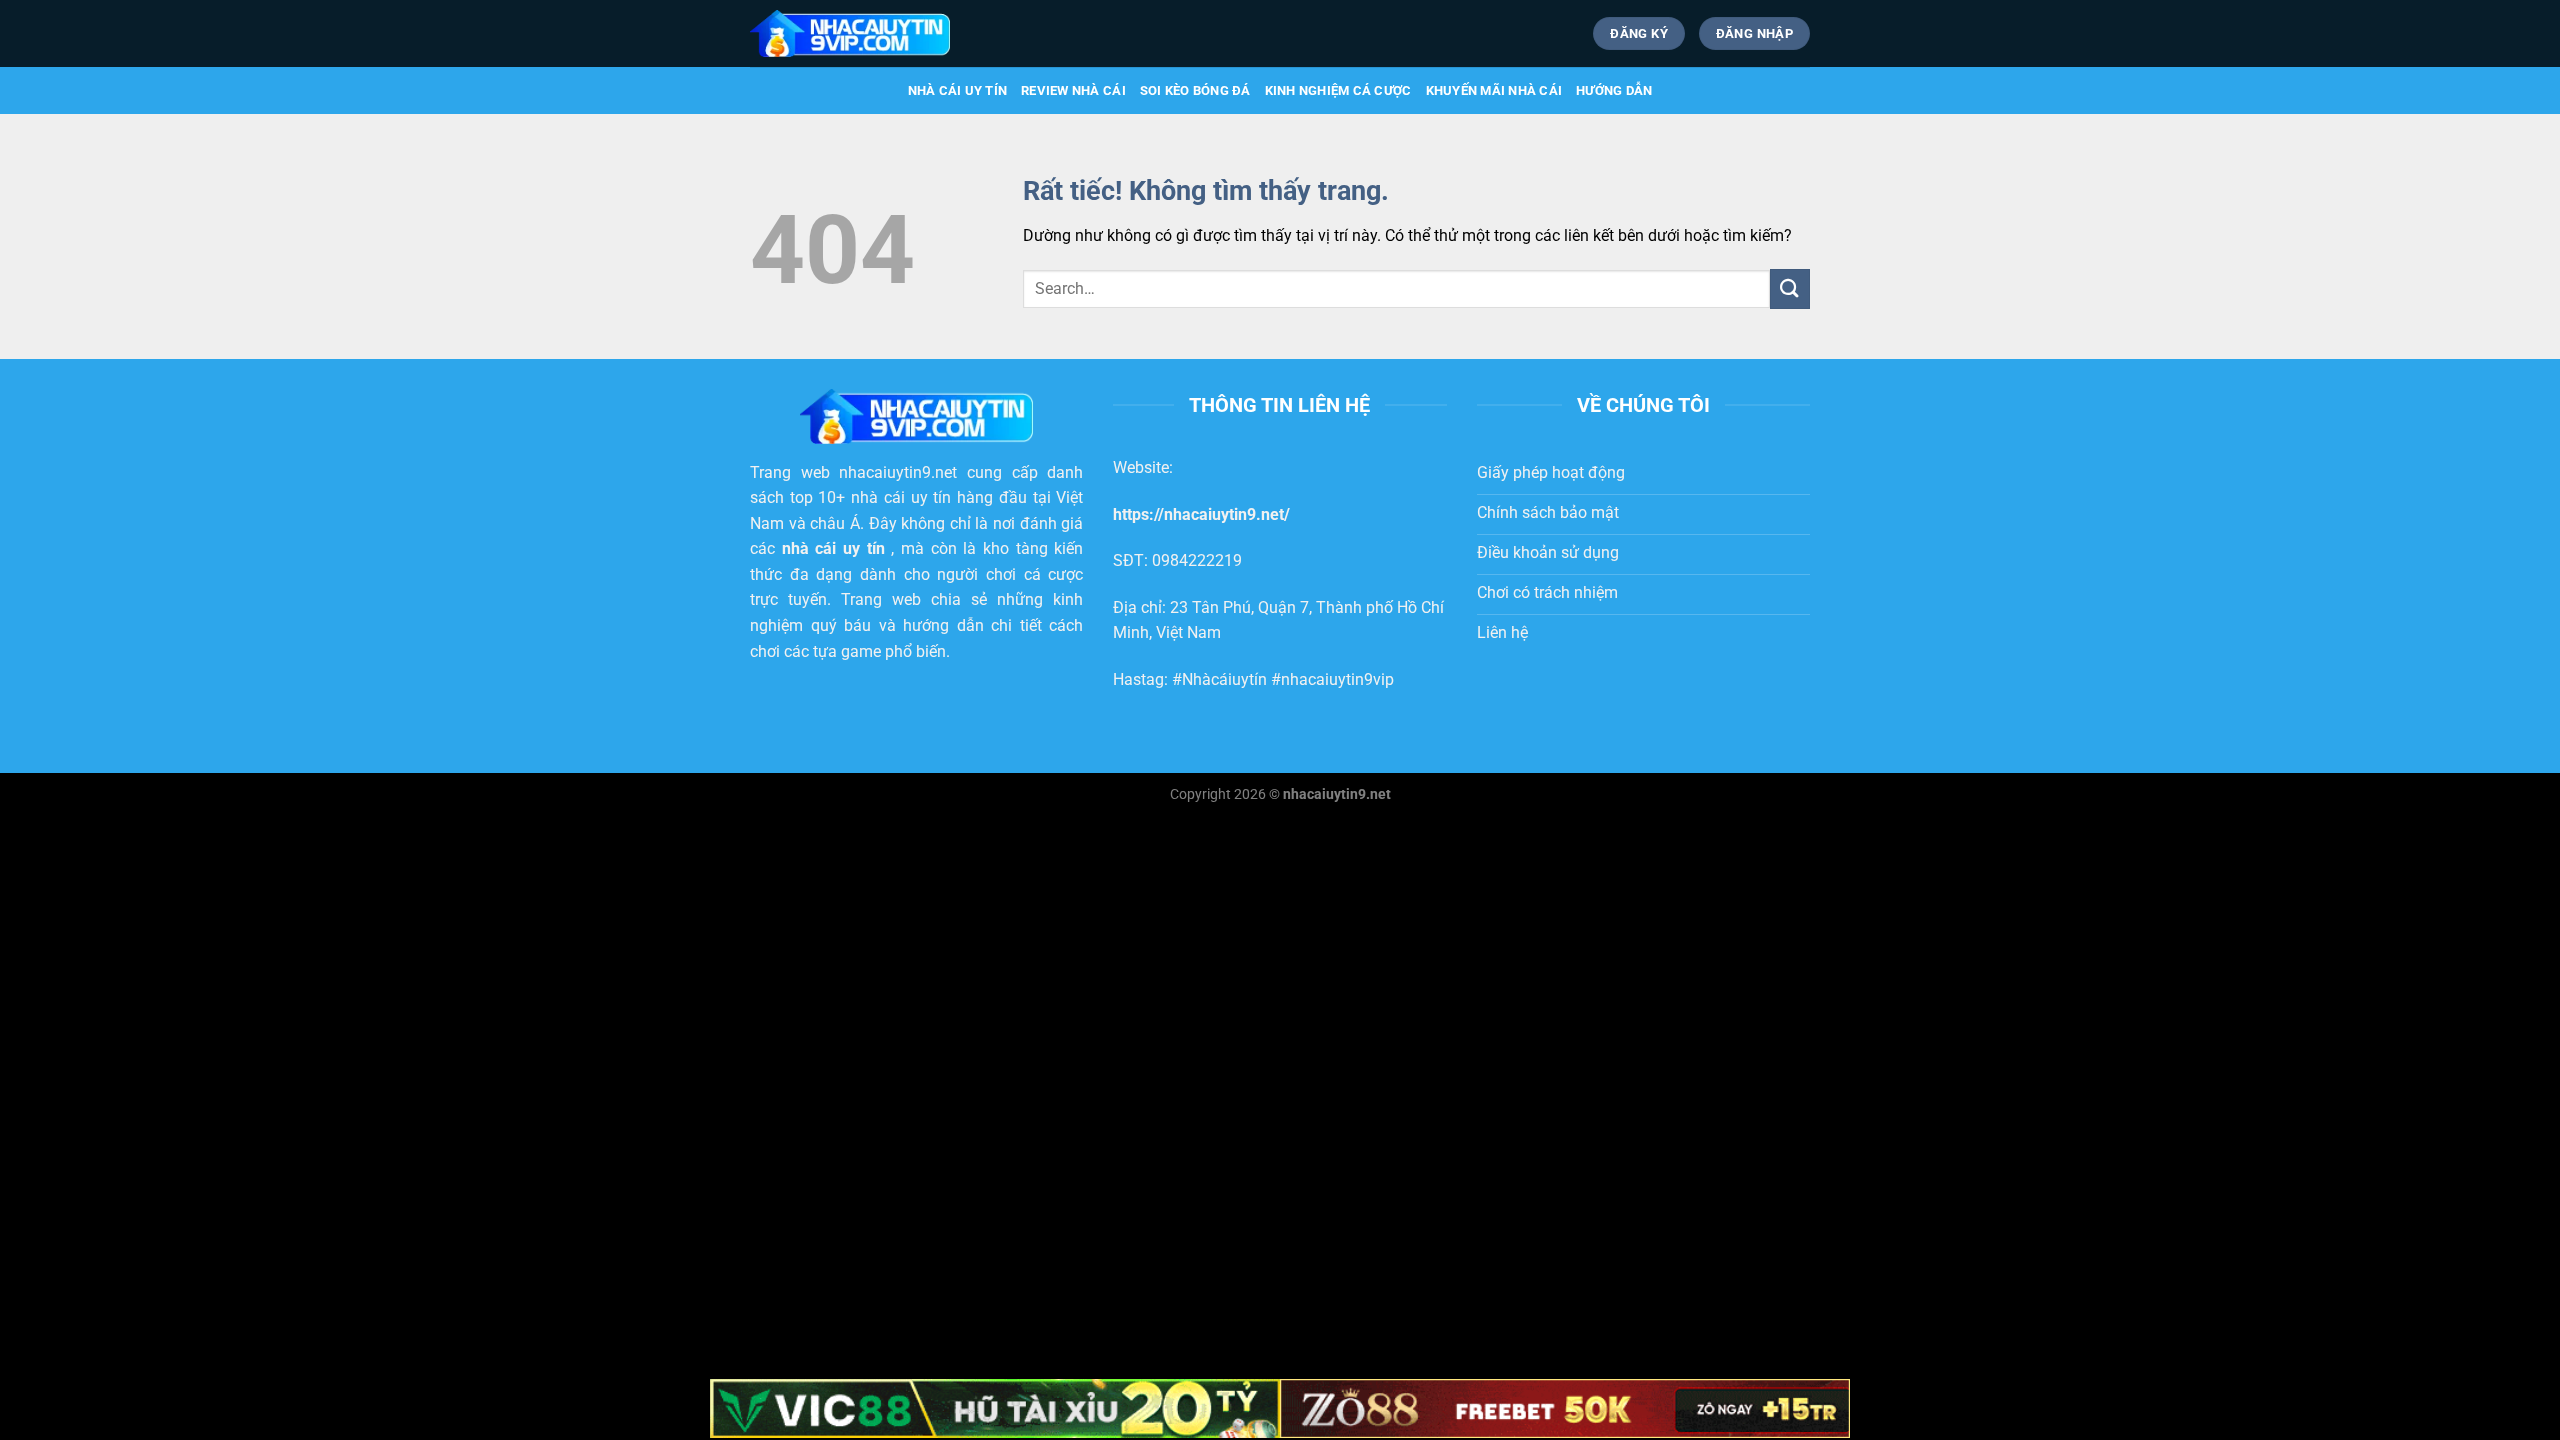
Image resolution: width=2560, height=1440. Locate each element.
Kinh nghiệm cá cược (1338, 90)
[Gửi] (1790, 288)
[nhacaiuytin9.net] (850, 33)
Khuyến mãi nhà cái (1494, 90)
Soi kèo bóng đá (1195, 90)
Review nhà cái (1073, 90)
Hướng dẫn (1614, 90)
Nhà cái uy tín (958, 90)
